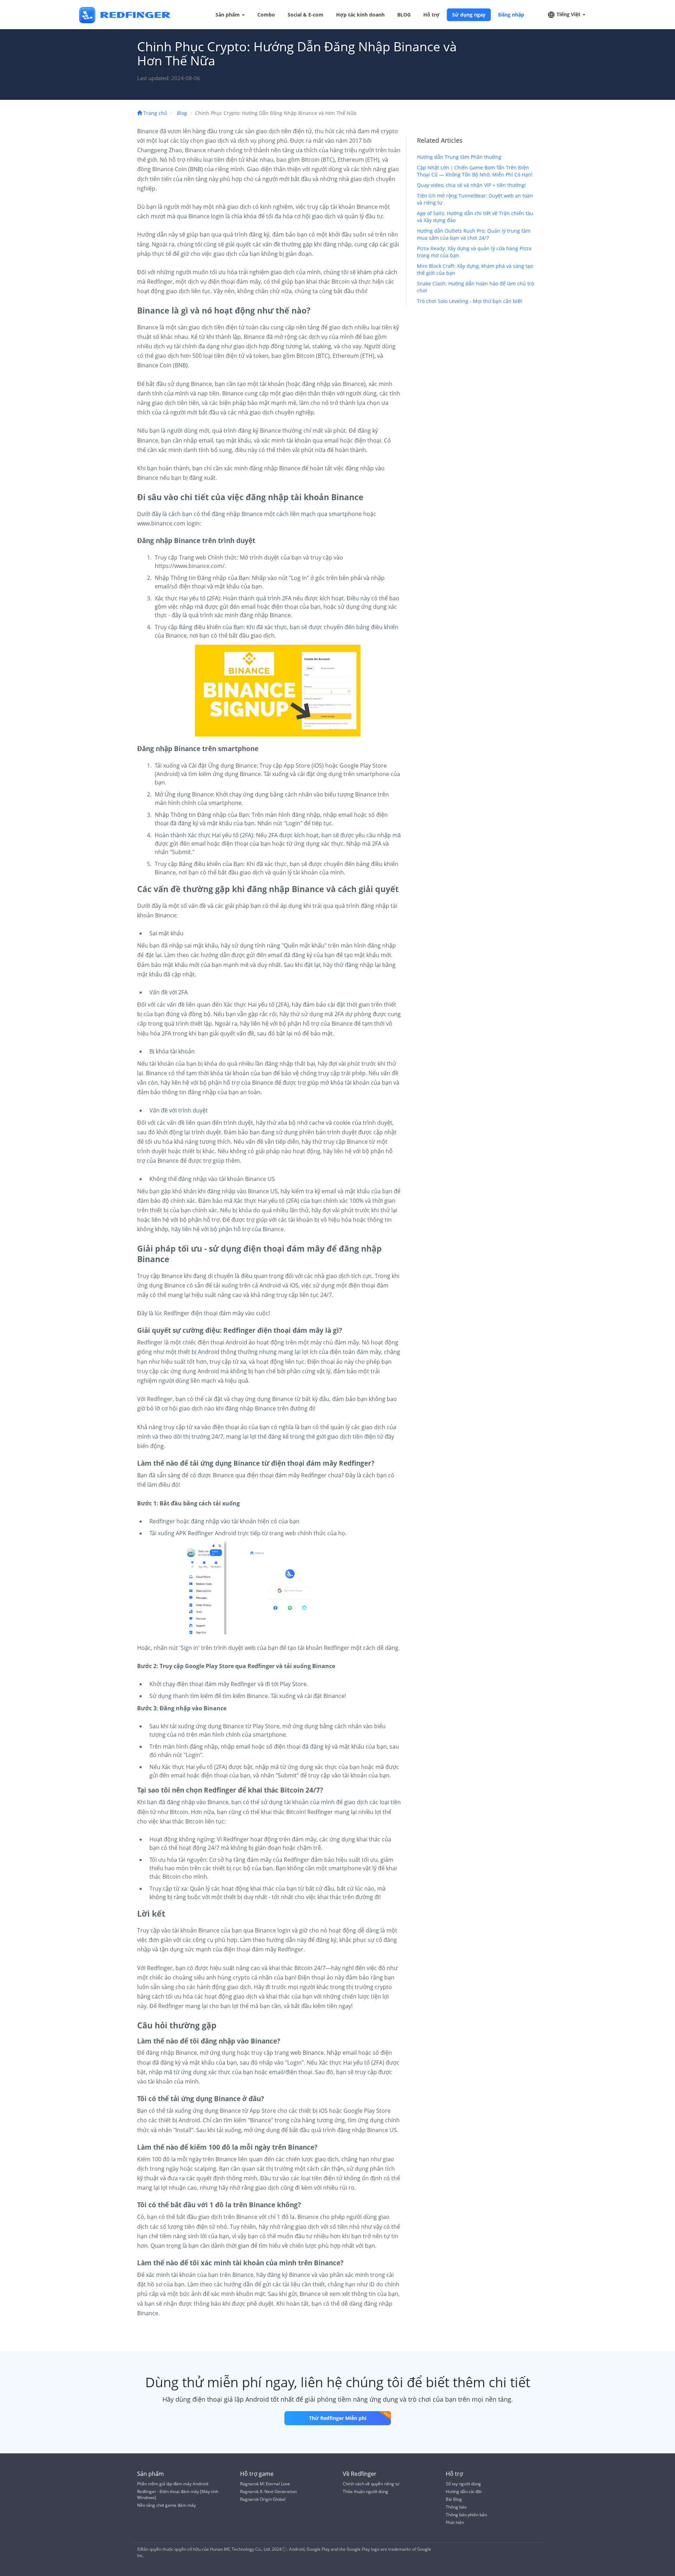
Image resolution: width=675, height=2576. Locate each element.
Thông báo (456, 2507)
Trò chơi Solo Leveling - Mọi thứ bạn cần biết (470, 301)
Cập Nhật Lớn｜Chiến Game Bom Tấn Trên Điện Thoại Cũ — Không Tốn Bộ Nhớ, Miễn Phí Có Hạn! (475, 171)
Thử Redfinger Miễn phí (338, 2418)
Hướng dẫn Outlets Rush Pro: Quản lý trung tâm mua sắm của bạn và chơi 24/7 (474, 234)
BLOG (404, 15)
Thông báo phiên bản (466, 2515)
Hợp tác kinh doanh (360, 15)
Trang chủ (155, 113)
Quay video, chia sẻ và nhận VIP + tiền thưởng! (471, 185)
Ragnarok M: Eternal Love (265, 2484)
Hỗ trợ (431, 15)
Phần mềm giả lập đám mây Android (173, 2484)
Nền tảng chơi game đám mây (166, 2505)
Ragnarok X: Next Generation (268, 2491)
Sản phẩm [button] (228, 15)
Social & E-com (306, 15)
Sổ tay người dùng (463, 2484)
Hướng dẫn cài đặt (464, 2491)
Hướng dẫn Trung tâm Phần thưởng (459, 157)
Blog (182, 113)
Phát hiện (455, 2522)
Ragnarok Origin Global (263, 2499)
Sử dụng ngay (469, 15)
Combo (266, 15)
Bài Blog (454, 2499)
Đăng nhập (511, 15)
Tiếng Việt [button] (568, 14)
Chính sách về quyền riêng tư (371, 2484)
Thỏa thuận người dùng (365, 2491)
